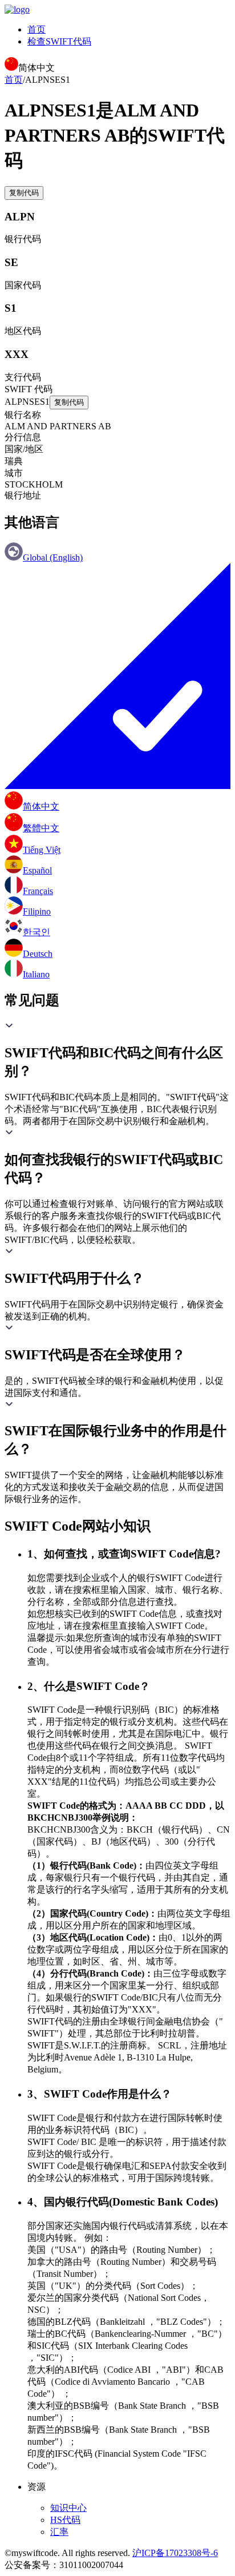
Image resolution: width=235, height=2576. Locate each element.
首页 (37, 29)
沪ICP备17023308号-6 (175, 2553)
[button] (117, 1050)
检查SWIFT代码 (59, 41)
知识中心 (68, 2508)
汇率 (59, 2532)
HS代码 (65, 2520)
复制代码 (24, 193)
